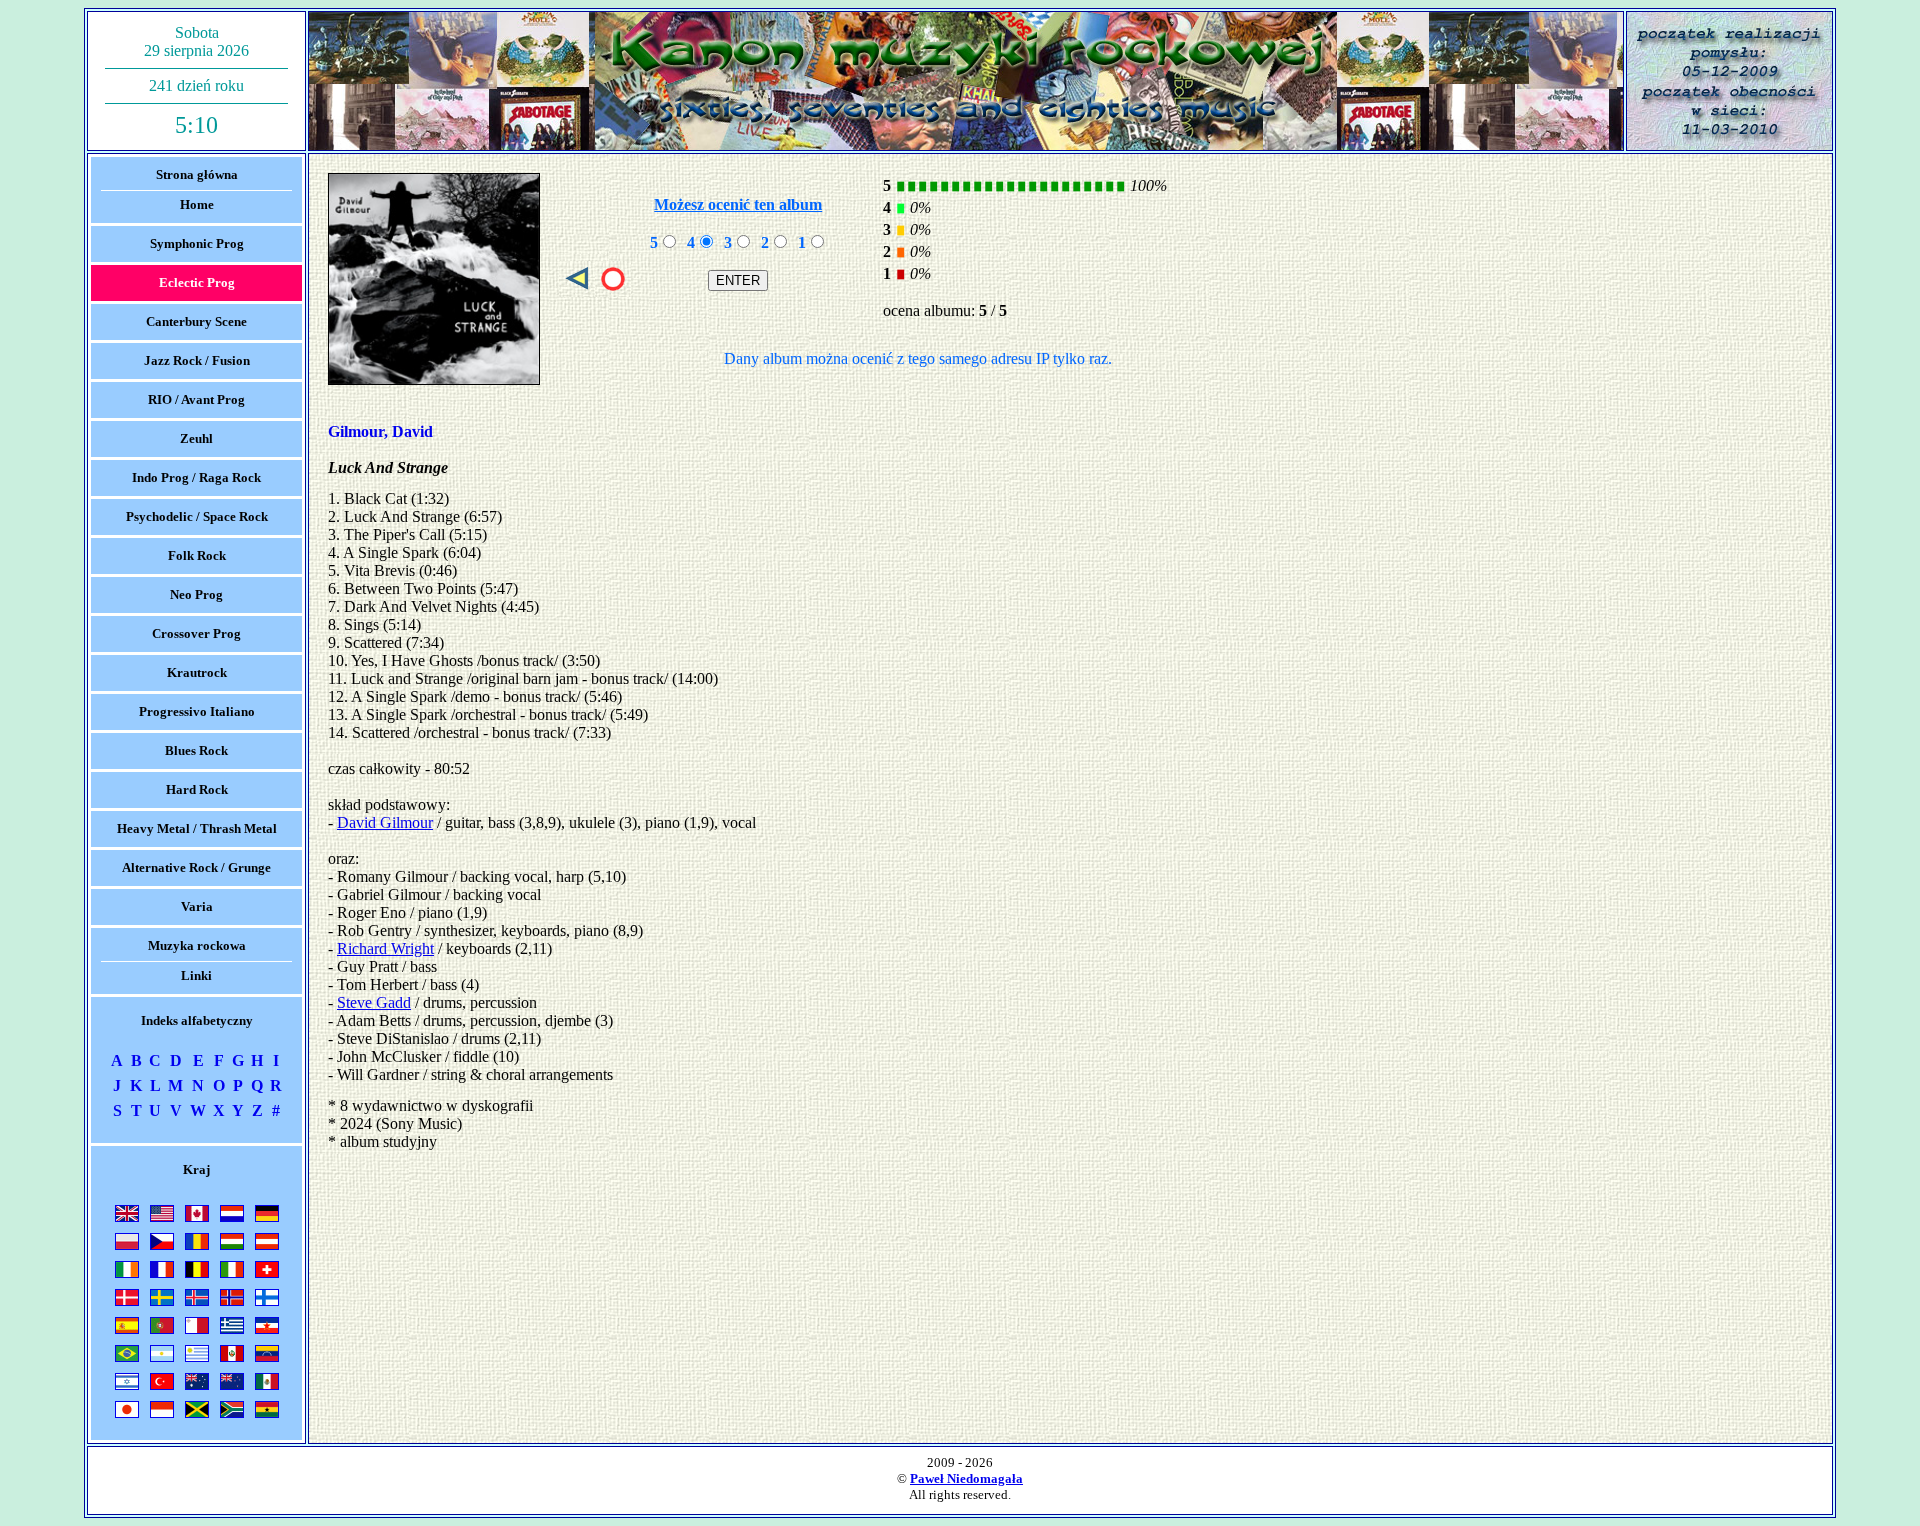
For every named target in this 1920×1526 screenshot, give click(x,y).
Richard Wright (385, 948)
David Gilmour (385, 822)
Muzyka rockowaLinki (197, 960)
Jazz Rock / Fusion (197, 360)
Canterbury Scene (196, 321)
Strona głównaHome (197, 189)
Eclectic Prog (197, 282)
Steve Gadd (374, 1002)
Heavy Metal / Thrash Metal (197, 828)
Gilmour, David (380, 431)
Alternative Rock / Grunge (196, 867)
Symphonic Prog (197, 243)
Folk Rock (197, 555)
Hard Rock (197, 789)
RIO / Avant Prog (196, 399)
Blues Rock (196, 750)
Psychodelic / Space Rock (197, 516)
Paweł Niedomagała (966, 1478)
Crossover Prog (196, 633)
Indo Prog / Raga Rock (196, 477)
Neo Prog (196, 594)
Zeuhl (196, 438)
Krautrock (197, 672)
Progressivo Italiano (197, 711)
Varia (197, 906)
